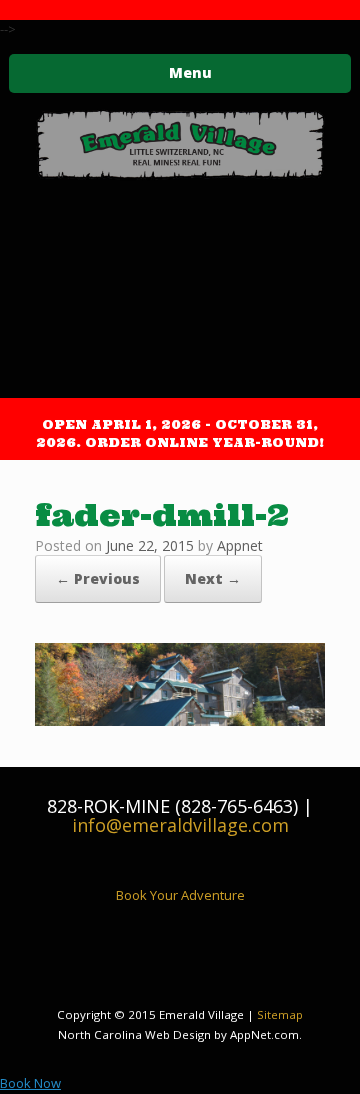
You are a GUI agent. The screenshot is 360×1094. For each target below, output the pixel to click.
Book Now (30, 1083)
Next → (213, 578)
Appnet (240, 545)
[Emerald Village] (180, 145)
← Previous (98, 578)
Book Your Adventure (180, 895)
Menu (190, 72)
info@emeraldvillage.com (180, 825)
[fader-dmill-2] (180, 720)
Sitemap (280, 1014)
